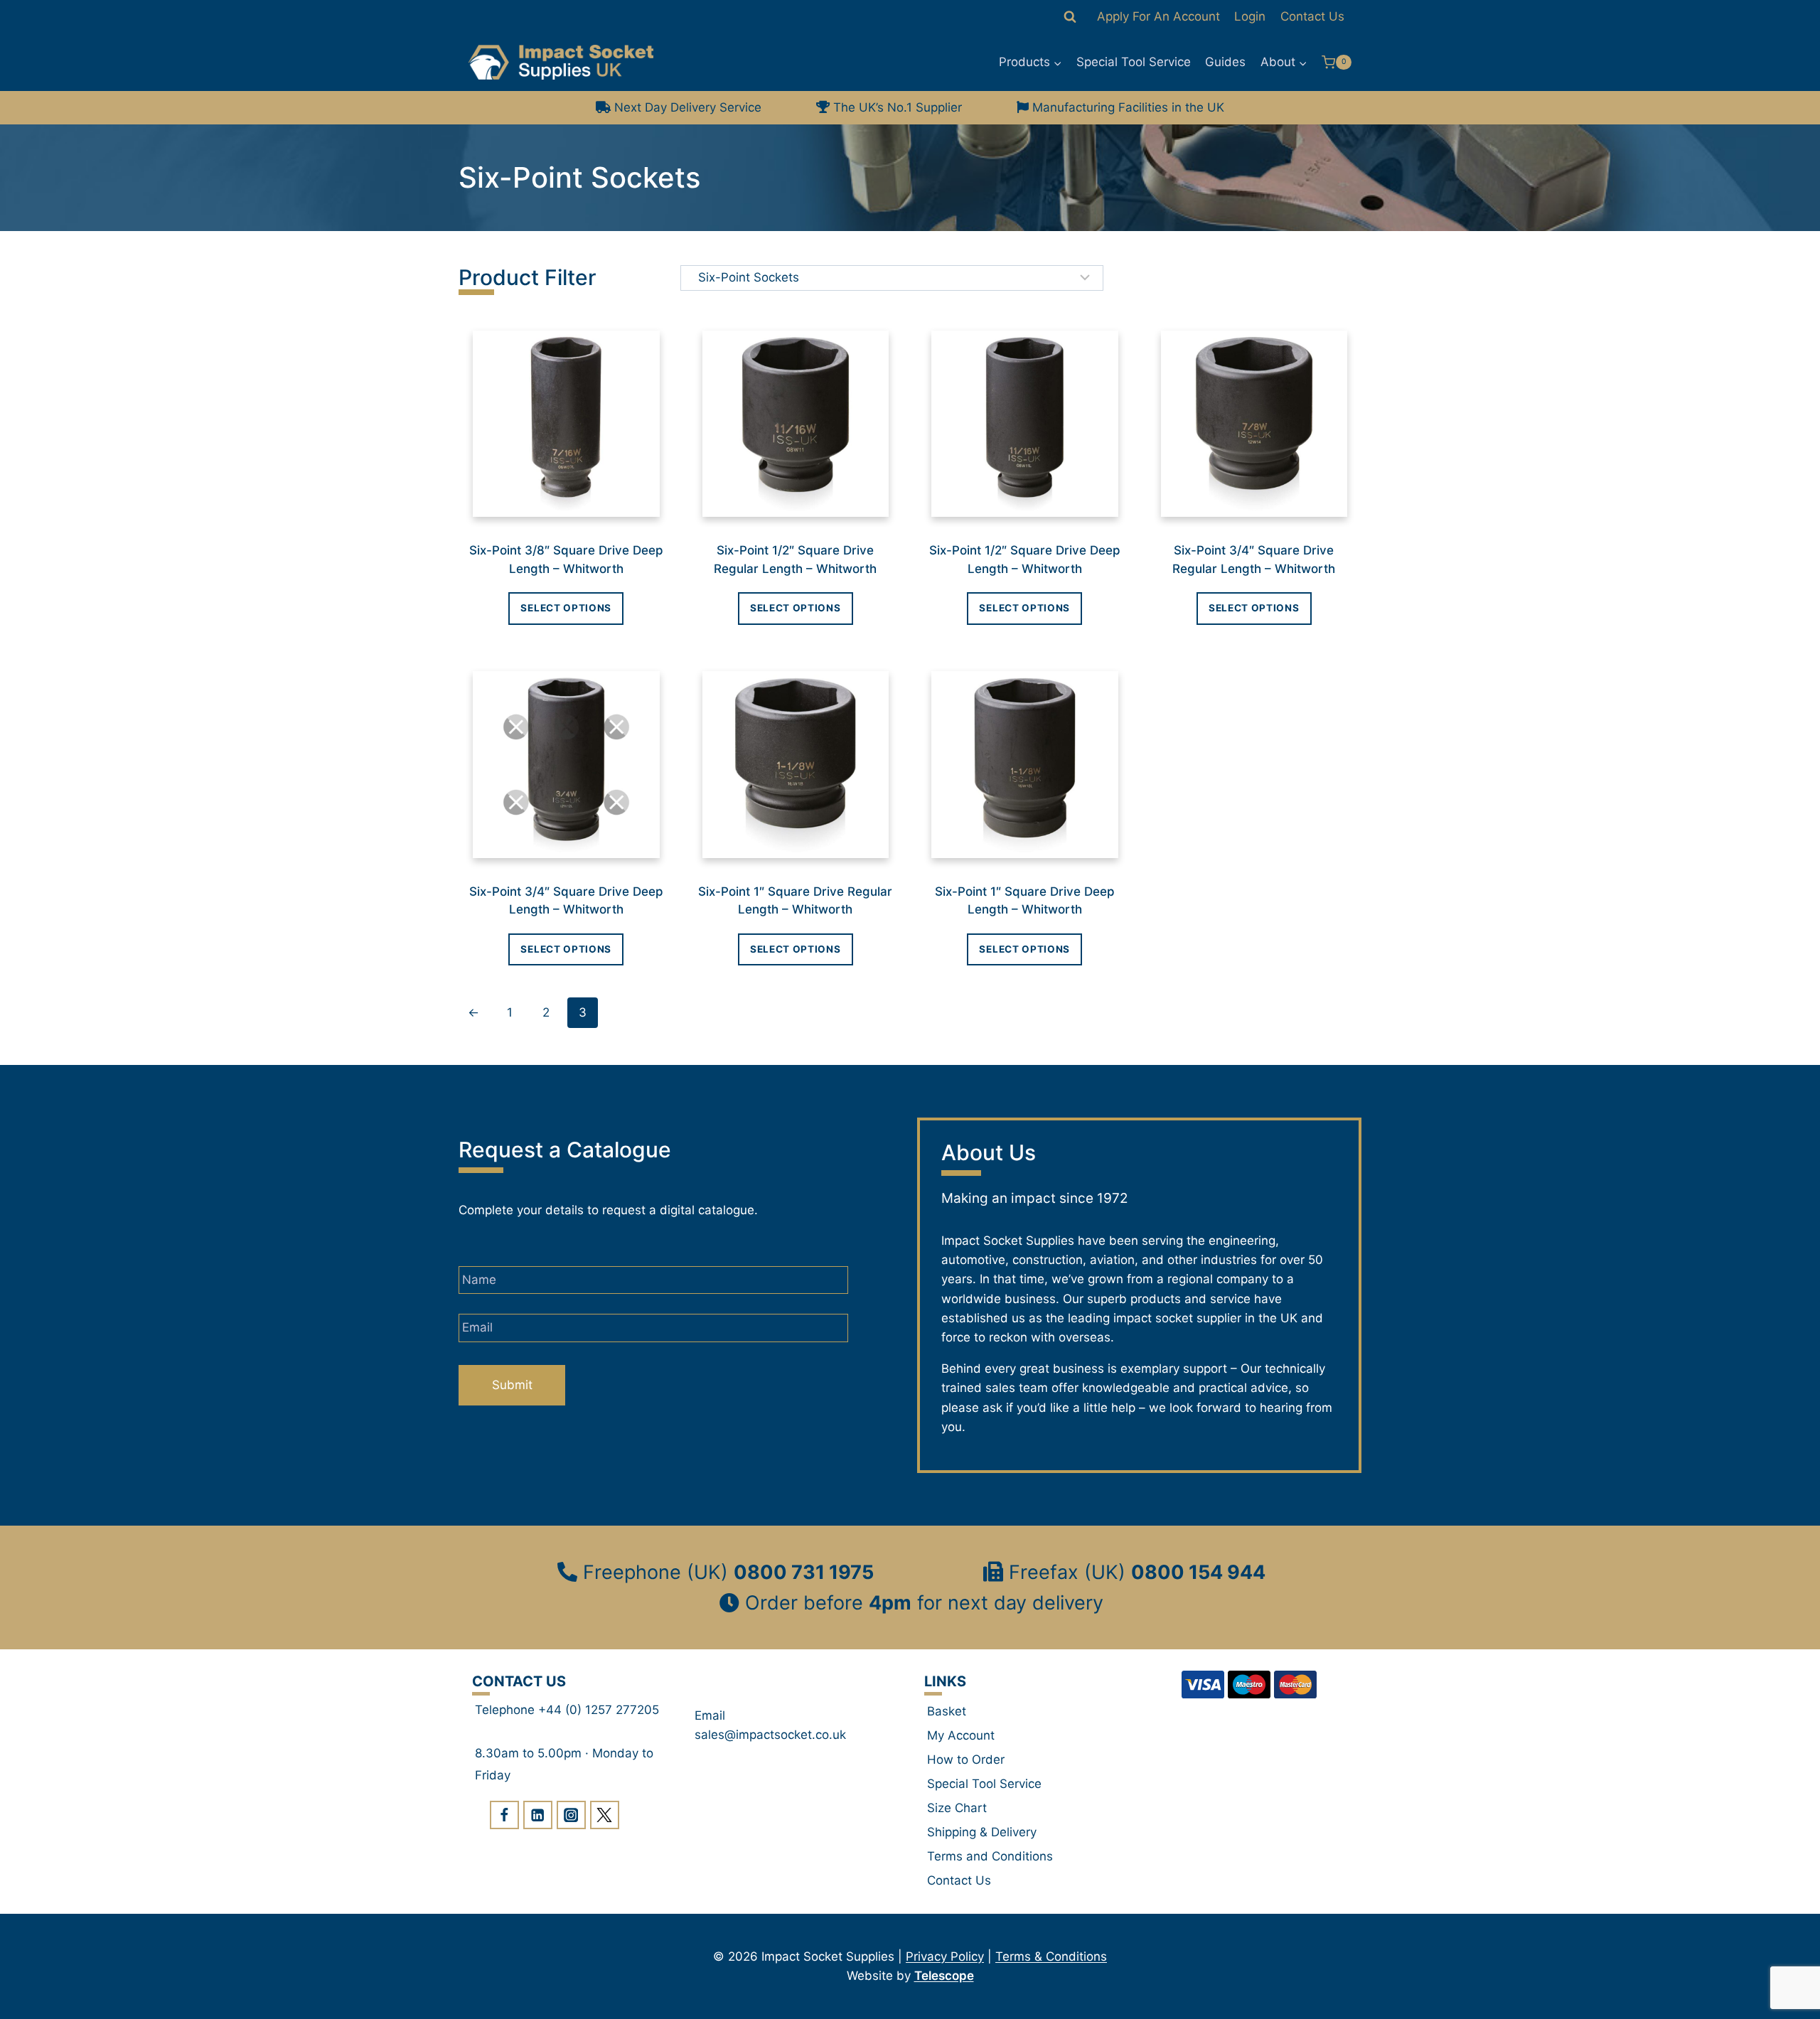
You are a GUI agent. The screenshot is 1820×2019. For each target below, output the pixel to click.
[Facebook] (504, 1815)
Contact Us (1312, 16)
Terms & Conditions (1051, 1956)
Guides (1225, 62)
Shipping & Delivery (982, 1832)
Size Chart (957, 1808)
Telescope (944, 1976)
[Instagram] (571, 1815)
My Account (961, 1735)
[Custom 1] (605, 1815)
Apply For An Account (1158, 16)
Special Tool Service (1134, 62)
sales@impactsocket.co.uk (770, 1735)
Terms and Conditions (990, 1856)
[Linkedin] (538, 1815)
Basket (947, 1711)
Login (1250, 16)
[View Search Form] (1070, 17)
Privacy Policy (945, 1956)
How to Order (966, 1760)
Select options (566, 608)
